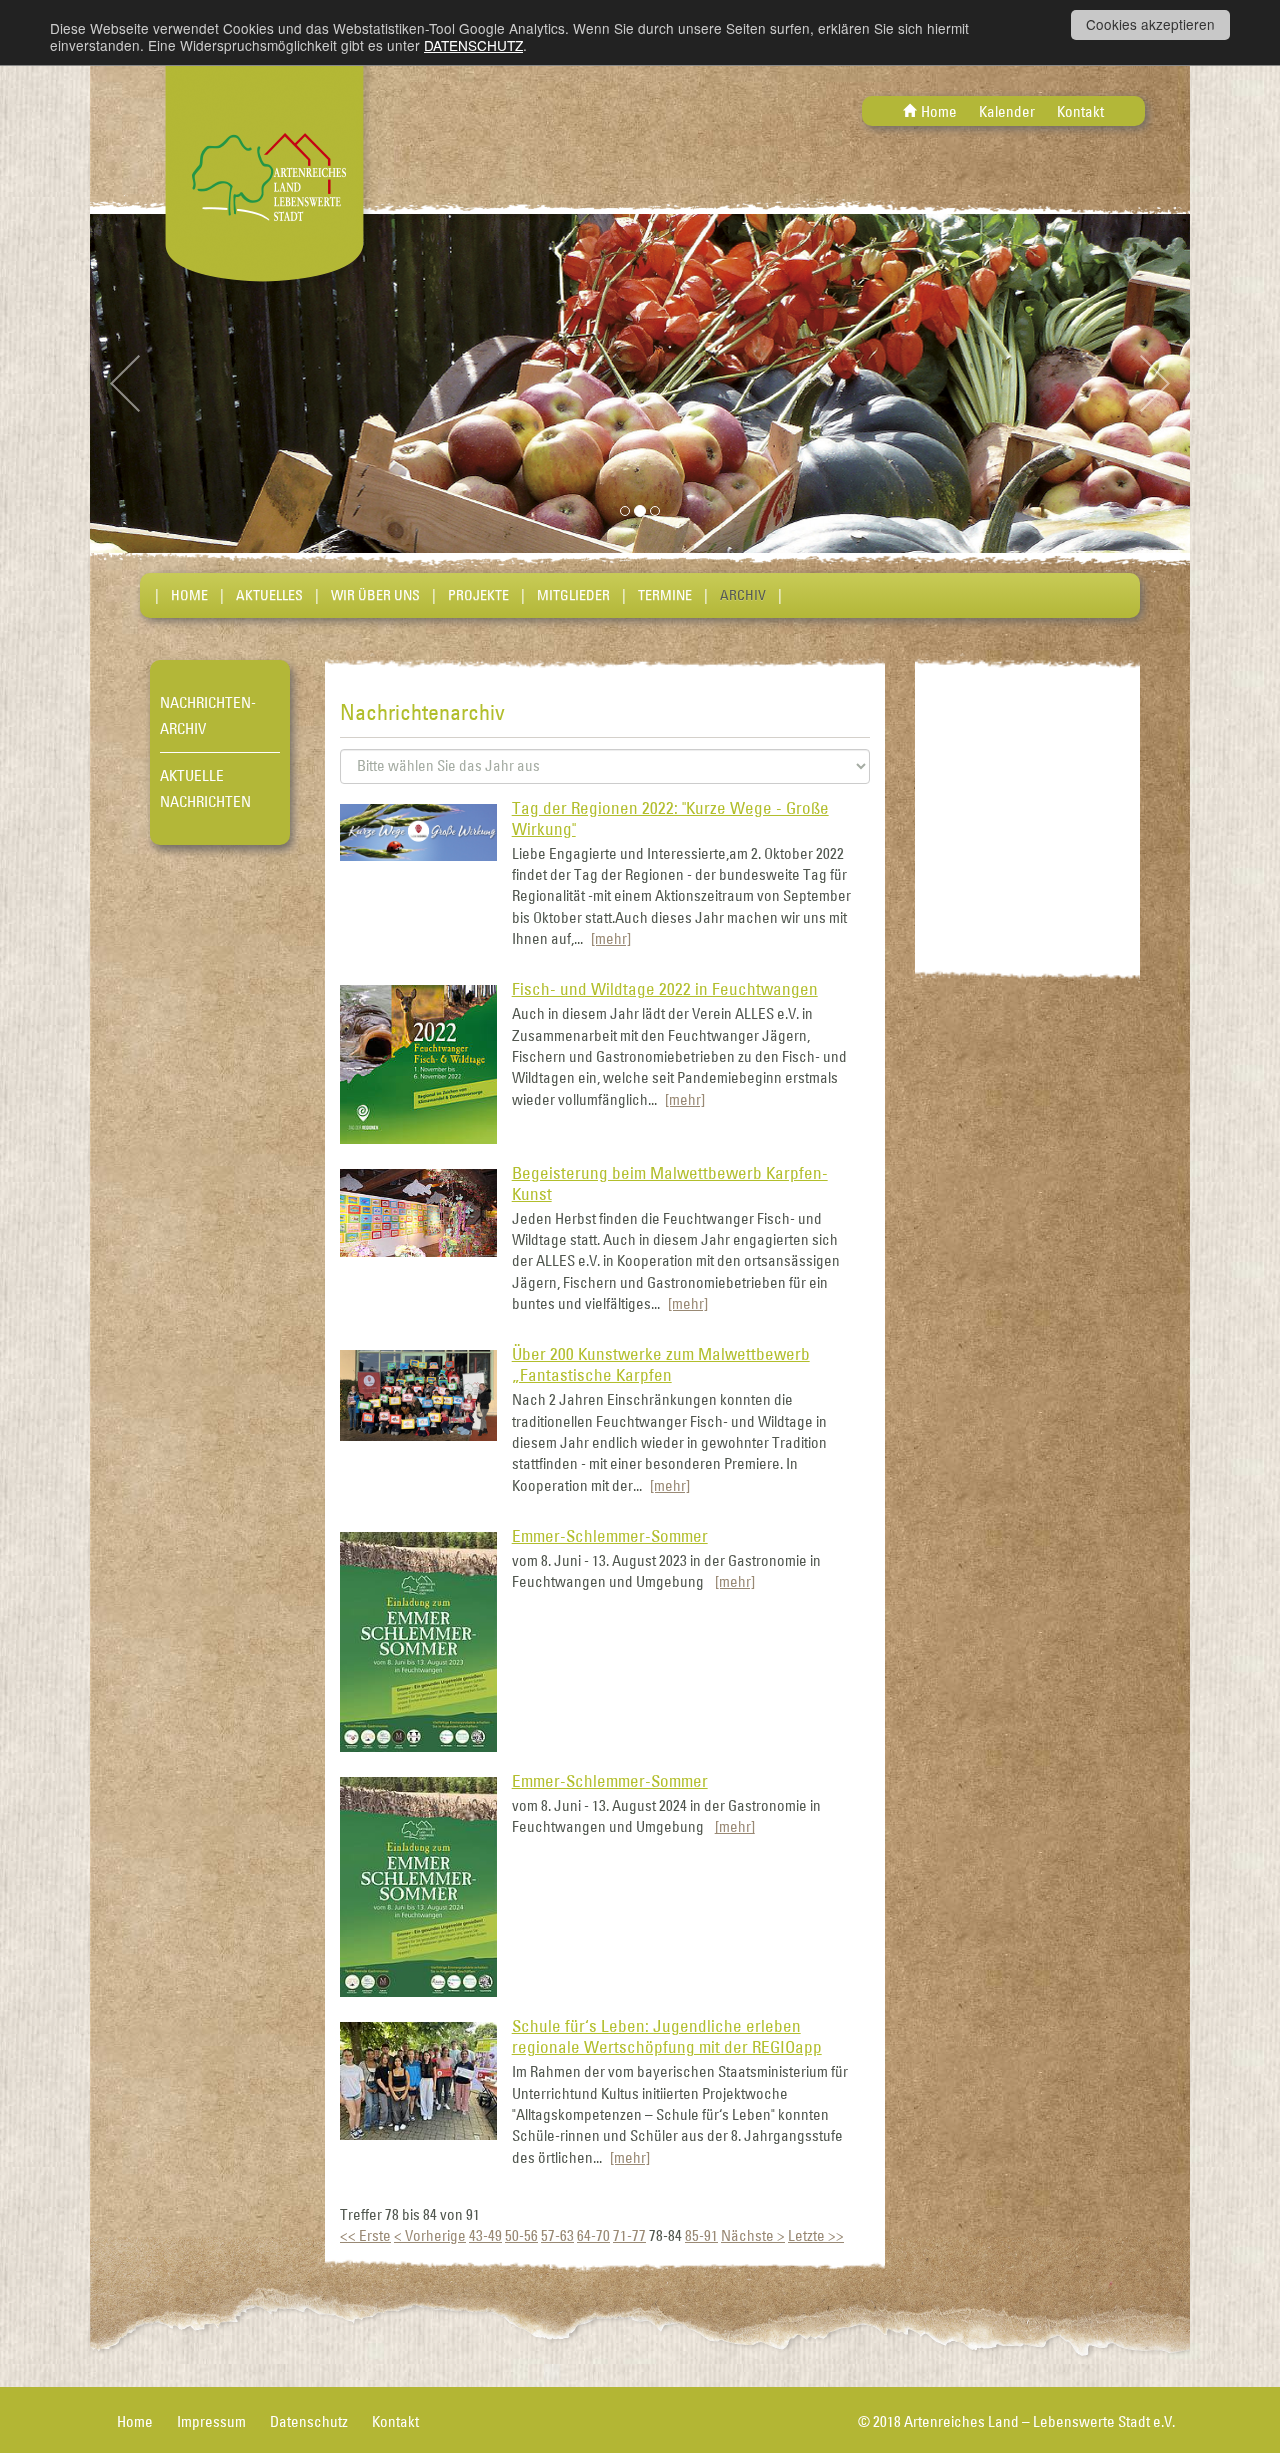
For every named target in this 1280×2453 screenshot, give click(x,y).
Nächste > (753, 2235)
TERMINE (665, 595)
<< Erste (365, 2235)
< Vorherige (430, 2235)
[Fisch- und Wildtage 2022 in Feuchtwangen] (418, 1062)
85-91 (701, 2235)
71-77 (629, 2235)
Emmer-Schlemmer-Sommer (610, 1536)
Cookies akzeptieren (1150, 24)
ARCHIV (743, 595)
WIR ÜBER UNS (375, 595)
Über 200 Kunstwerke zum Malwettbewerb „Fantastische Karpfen (661, 1364)
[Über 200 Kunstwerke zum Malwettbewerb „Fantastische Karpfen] (418, 1393)
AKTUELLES (269, 595)
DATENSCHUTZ (473, 45)
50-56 (521, 2235)
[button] (172, 383)
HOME (189, 595)
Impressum (211, 2421)
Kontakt (1080, 111)
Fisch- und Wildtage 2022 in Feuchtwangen (665, 989)
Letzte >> (816, 2235)
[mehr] (611, 938)
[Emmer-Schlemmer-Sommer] (418, 1640)
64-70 (593, 2235)
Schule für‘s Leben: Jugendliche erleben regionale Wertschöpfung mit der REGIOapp (667, 2036)
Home (939, 111)
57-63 (557, 2235)
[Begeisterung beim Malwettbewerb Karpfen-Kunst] (418, 1211)
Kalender (1007, 111)
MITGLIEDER (573, 595)
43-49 (485, 2235)
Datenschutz (309, 2421)
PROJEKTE (478, 595)
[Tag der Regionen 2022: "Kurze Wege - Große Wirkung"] (418, 830)
